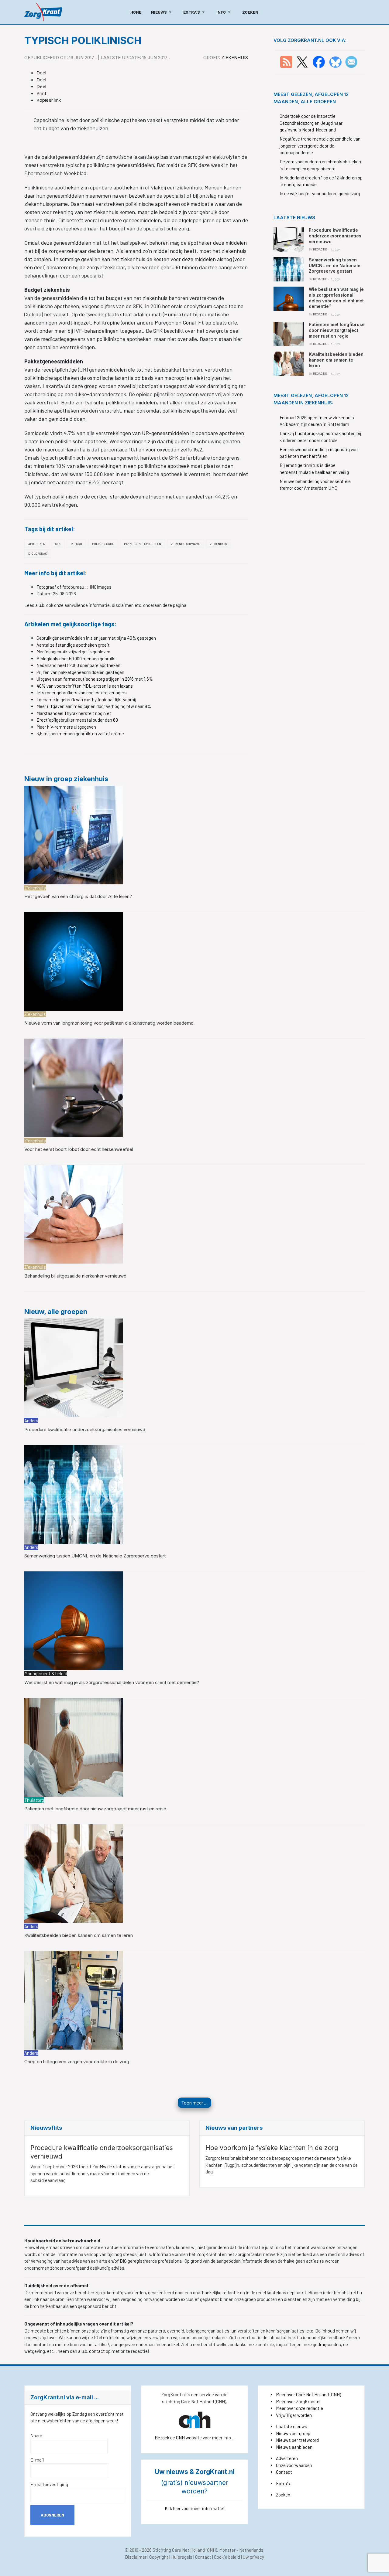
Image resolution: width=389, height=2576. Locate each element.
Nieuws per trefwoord (297, 2440)
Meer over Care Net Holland (302, 2394)
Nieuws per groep (293, 2433)
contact (97, 2351)
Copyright (159, 2557)
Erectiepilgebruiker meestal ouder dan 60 (77, 720)
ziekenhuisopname (186, 544)
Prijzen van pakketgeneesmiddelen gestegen (80, 672)
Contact (284, 2472)
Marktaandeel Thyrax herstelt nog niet (74, 713)
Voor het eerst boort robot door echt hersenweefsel (79, 1149)
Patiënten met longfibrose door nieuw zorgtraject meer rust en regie (95, 1809)
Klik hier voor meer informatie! (195, 2508)
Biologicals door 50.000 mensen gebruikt (76, 658)
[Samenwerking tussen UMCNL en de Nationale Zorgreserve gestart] (74, 1494)
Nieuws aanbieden (294, 2447)
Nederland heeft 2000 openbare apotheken (78, 665)
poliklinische (103, 544)
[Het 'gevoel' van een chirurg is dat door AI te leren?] (74, 834)
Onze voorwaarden (294, 2465)
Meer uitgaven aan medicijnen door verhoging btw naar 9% (94, 706)
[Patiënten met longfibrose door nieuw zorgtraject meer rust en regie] (74, 1747)
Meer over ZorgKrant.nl (298, 2401)
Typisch (76, 544)
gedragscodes (327, 2344)
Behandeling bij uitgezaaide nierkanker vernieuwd (75, 1276)
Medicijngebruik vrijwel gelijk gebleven (73, 652)
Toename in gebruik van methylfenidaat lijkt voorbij (86, 699)
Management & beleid (46, 1673)
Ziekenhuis (235, 58)
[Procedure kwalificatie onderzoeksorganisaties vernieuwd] (74, 1367)
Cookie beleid (227, 2557)
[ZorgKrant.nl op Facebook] (319, 61)
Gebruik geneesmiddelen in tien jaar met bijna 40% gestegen (96, 638)
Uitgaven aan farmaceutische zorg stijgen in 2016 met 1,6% (95, 679)
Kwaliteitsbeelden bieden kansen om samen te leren (79, 1935)
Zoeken (283, 2495)
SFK (58, 544)
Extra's (283, 2483)
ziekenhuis (218, 544)
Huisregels (182, 2557)
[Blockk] (43, 12)
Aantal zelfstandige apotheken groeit (73, 645)
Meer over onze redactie (299, 2408)
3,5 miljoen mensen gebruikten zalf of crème (80, 733)
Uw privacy (253, 2557)
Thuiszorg (34, 1800)
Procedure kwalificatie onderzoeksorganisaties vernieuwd (85, 1429)
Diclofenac (38, 553)
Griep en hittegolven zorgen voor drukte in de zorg (77, 2062)
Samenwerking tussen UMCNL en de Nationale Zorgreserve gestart (95, 1556)
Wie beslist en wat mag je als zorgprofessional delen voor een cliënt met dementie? (112, 1682)
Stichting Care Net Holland (179, 2550)
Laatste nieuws (292, 2426)
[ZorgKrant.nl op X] (302, 61)
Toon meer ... (194, 2103)
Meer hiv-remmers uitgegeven (66, 727)
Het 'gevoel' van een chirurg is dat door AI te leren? (78, 896)
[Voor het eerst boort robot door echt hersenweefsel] (74, 1087)
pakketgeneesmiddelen (143, 544)
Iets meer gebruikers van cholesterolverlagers (82, 692)
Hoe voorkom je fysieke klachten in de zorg (272, 2148)
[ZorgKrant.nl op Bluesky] (337, 61)
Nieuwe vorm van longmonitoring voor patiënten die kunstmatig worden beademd (109, 1023)
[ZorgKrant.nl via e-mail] (351, 61)
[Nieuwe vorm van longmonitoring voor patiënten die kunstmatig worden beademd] (74, 961)
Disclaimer (136, 2557)
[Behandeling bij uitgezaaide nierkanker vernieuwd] (74, 1214)
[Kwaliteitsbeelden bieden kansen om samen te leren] (74, 1873)
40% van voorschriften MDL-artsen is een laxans (85, 686)
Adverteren (287, 2458)
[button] (162, 12)
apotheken (37, 544)
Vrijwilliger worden (294, 2415)
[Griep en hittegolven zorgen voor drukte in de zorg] (74, 1999)
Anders (31, 1421)
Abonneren (52, 2515)
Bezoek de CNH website (178, 2438)
